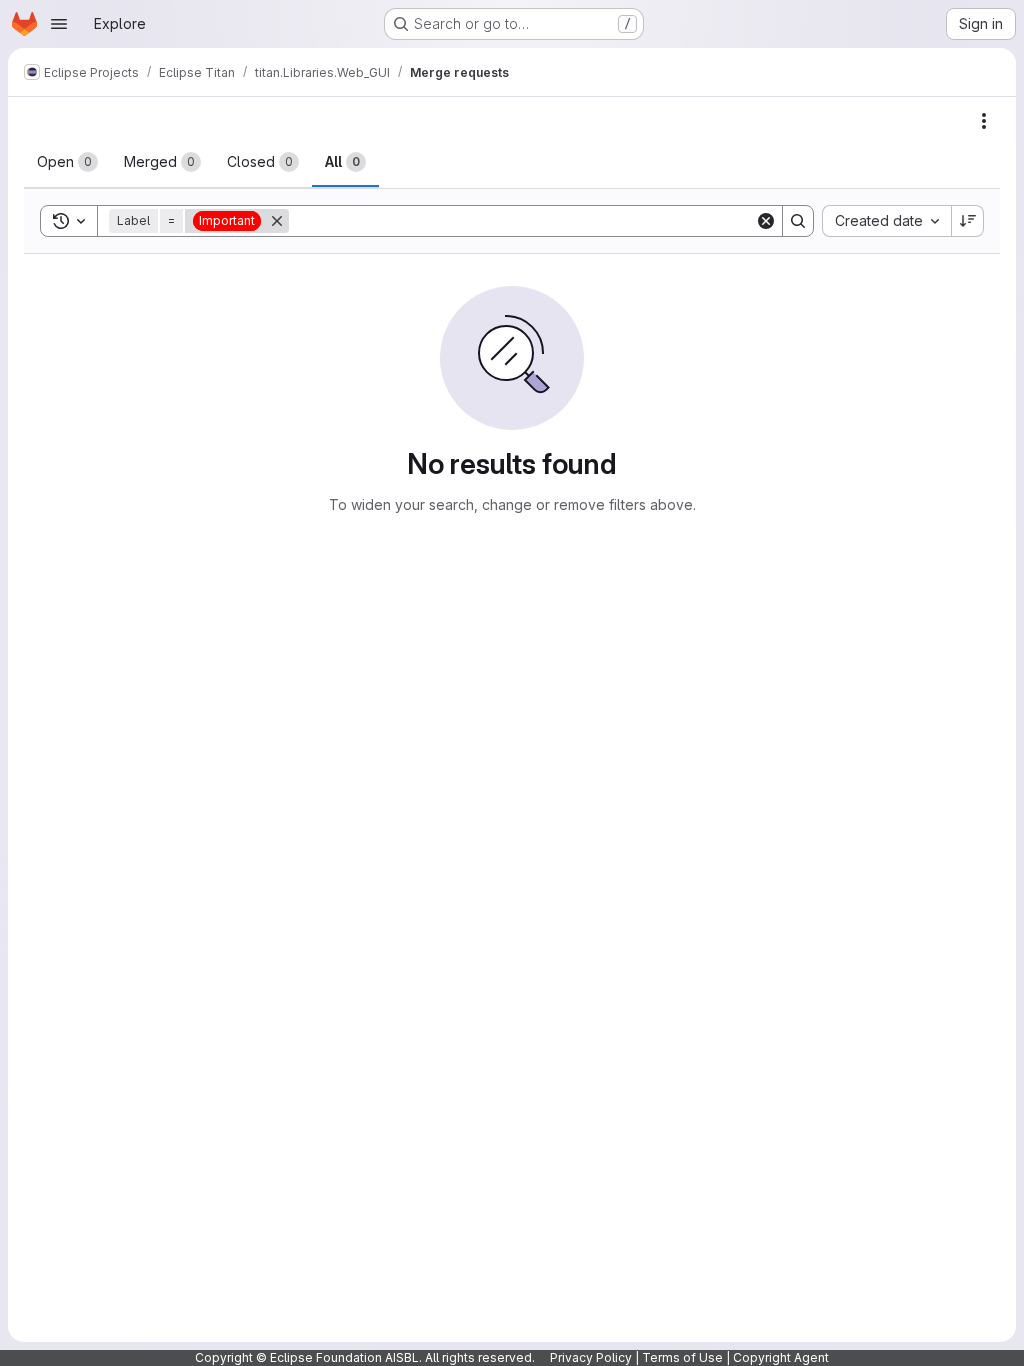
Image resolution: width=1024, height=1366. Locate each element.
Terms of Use (682, 1357)
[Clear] (766, 221)
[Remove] (277, 221)
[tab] (67, 162)
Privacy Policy (591, 1357)
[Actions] (984, 121)
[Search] (798, 221)
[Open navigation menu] (59, 24)
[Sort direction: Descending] (968, 221)
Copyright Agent (781, 1357)
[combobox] (886, 221)
